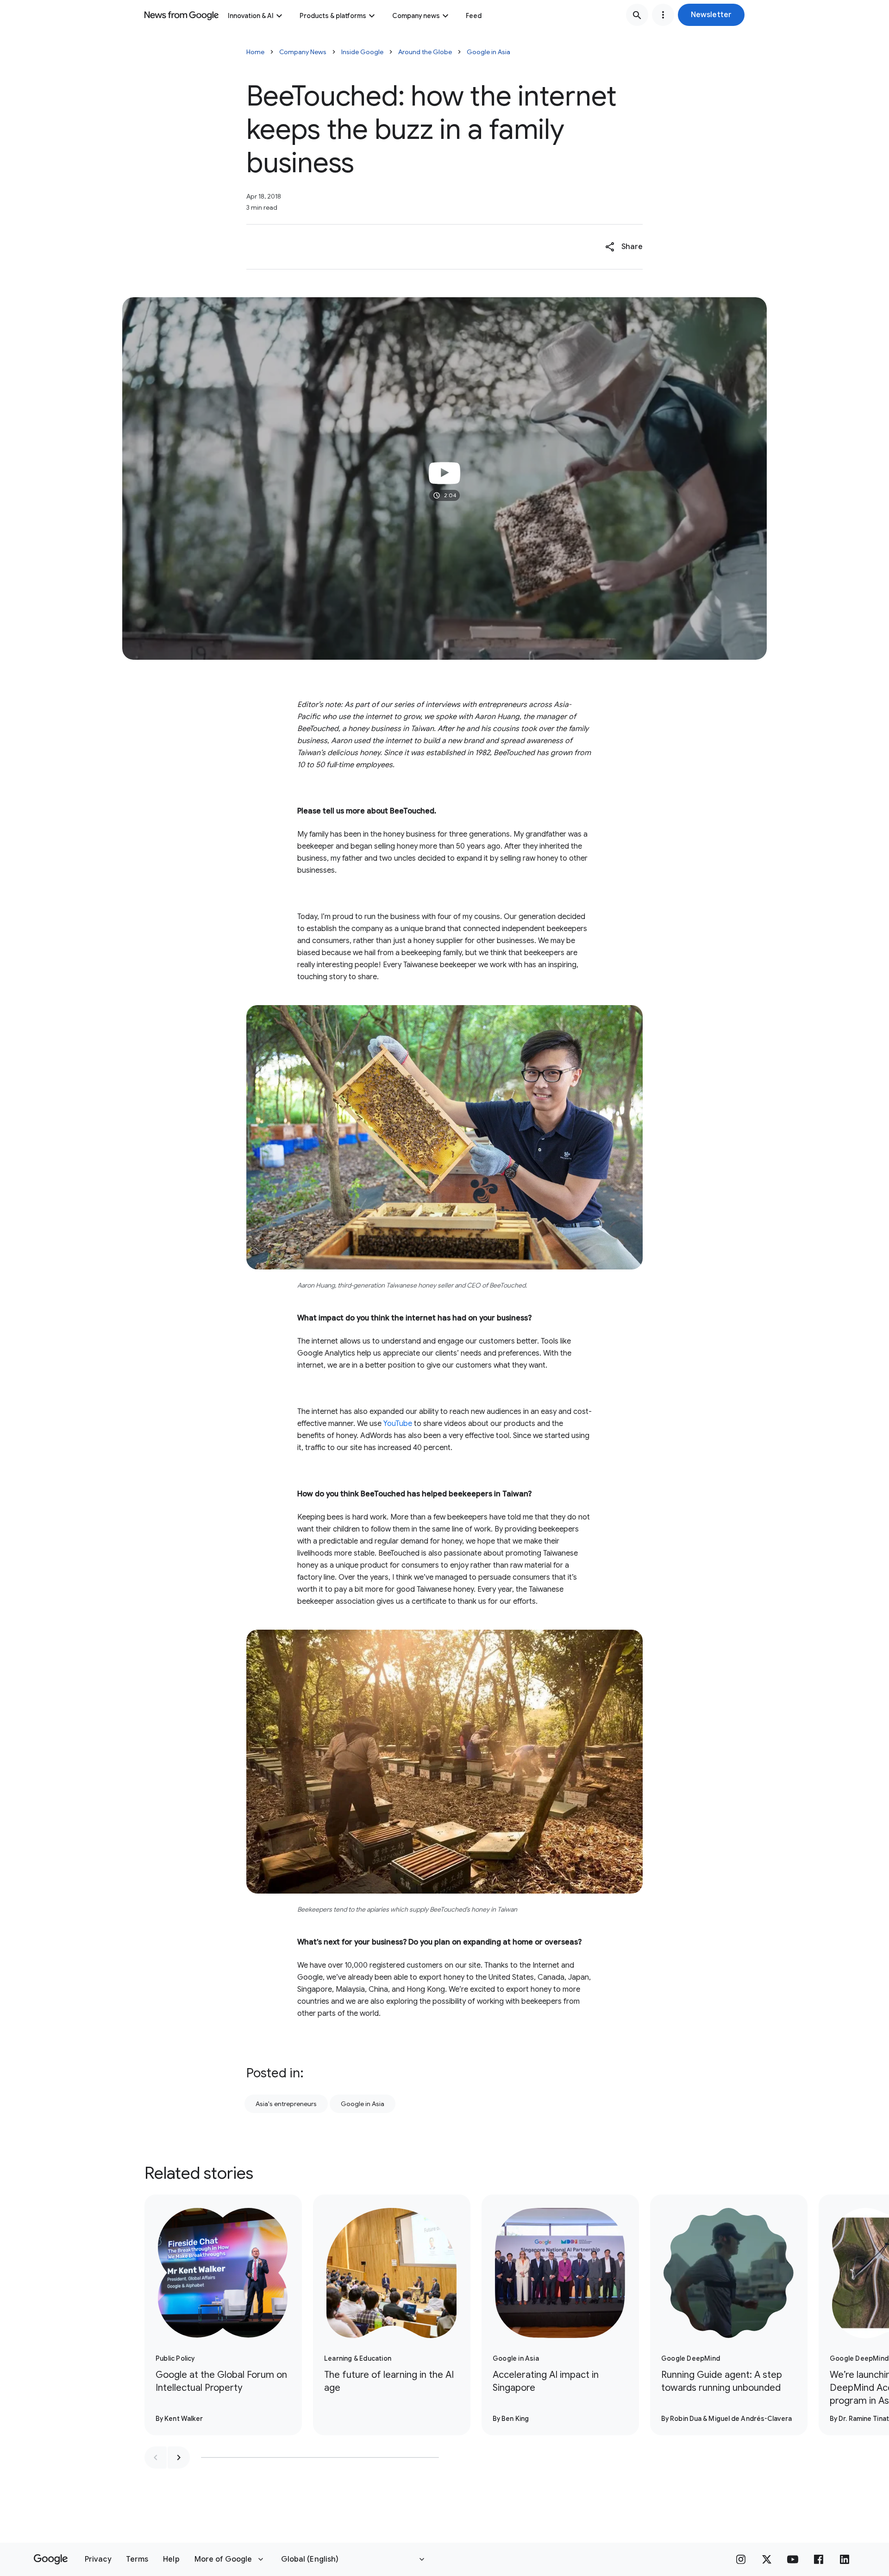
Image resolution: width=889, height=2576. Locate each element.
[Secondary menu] (663, 15)
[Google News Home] (182, 15)
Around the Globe (425, 52)
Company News (303, 52)
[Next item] (179, 2457)
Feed (474, 16)
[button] (711, 15)
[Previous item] (156, 2457)
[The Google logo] (51, 2559)
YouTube (398, 1424)
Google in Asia (488, 52)
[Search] (637, 15)
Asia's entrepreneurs (286, 2104)
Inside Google (362, 52)
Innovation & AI (251, 16)
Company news (416, 16)
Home (255, 52)
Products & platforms (333, 16)
